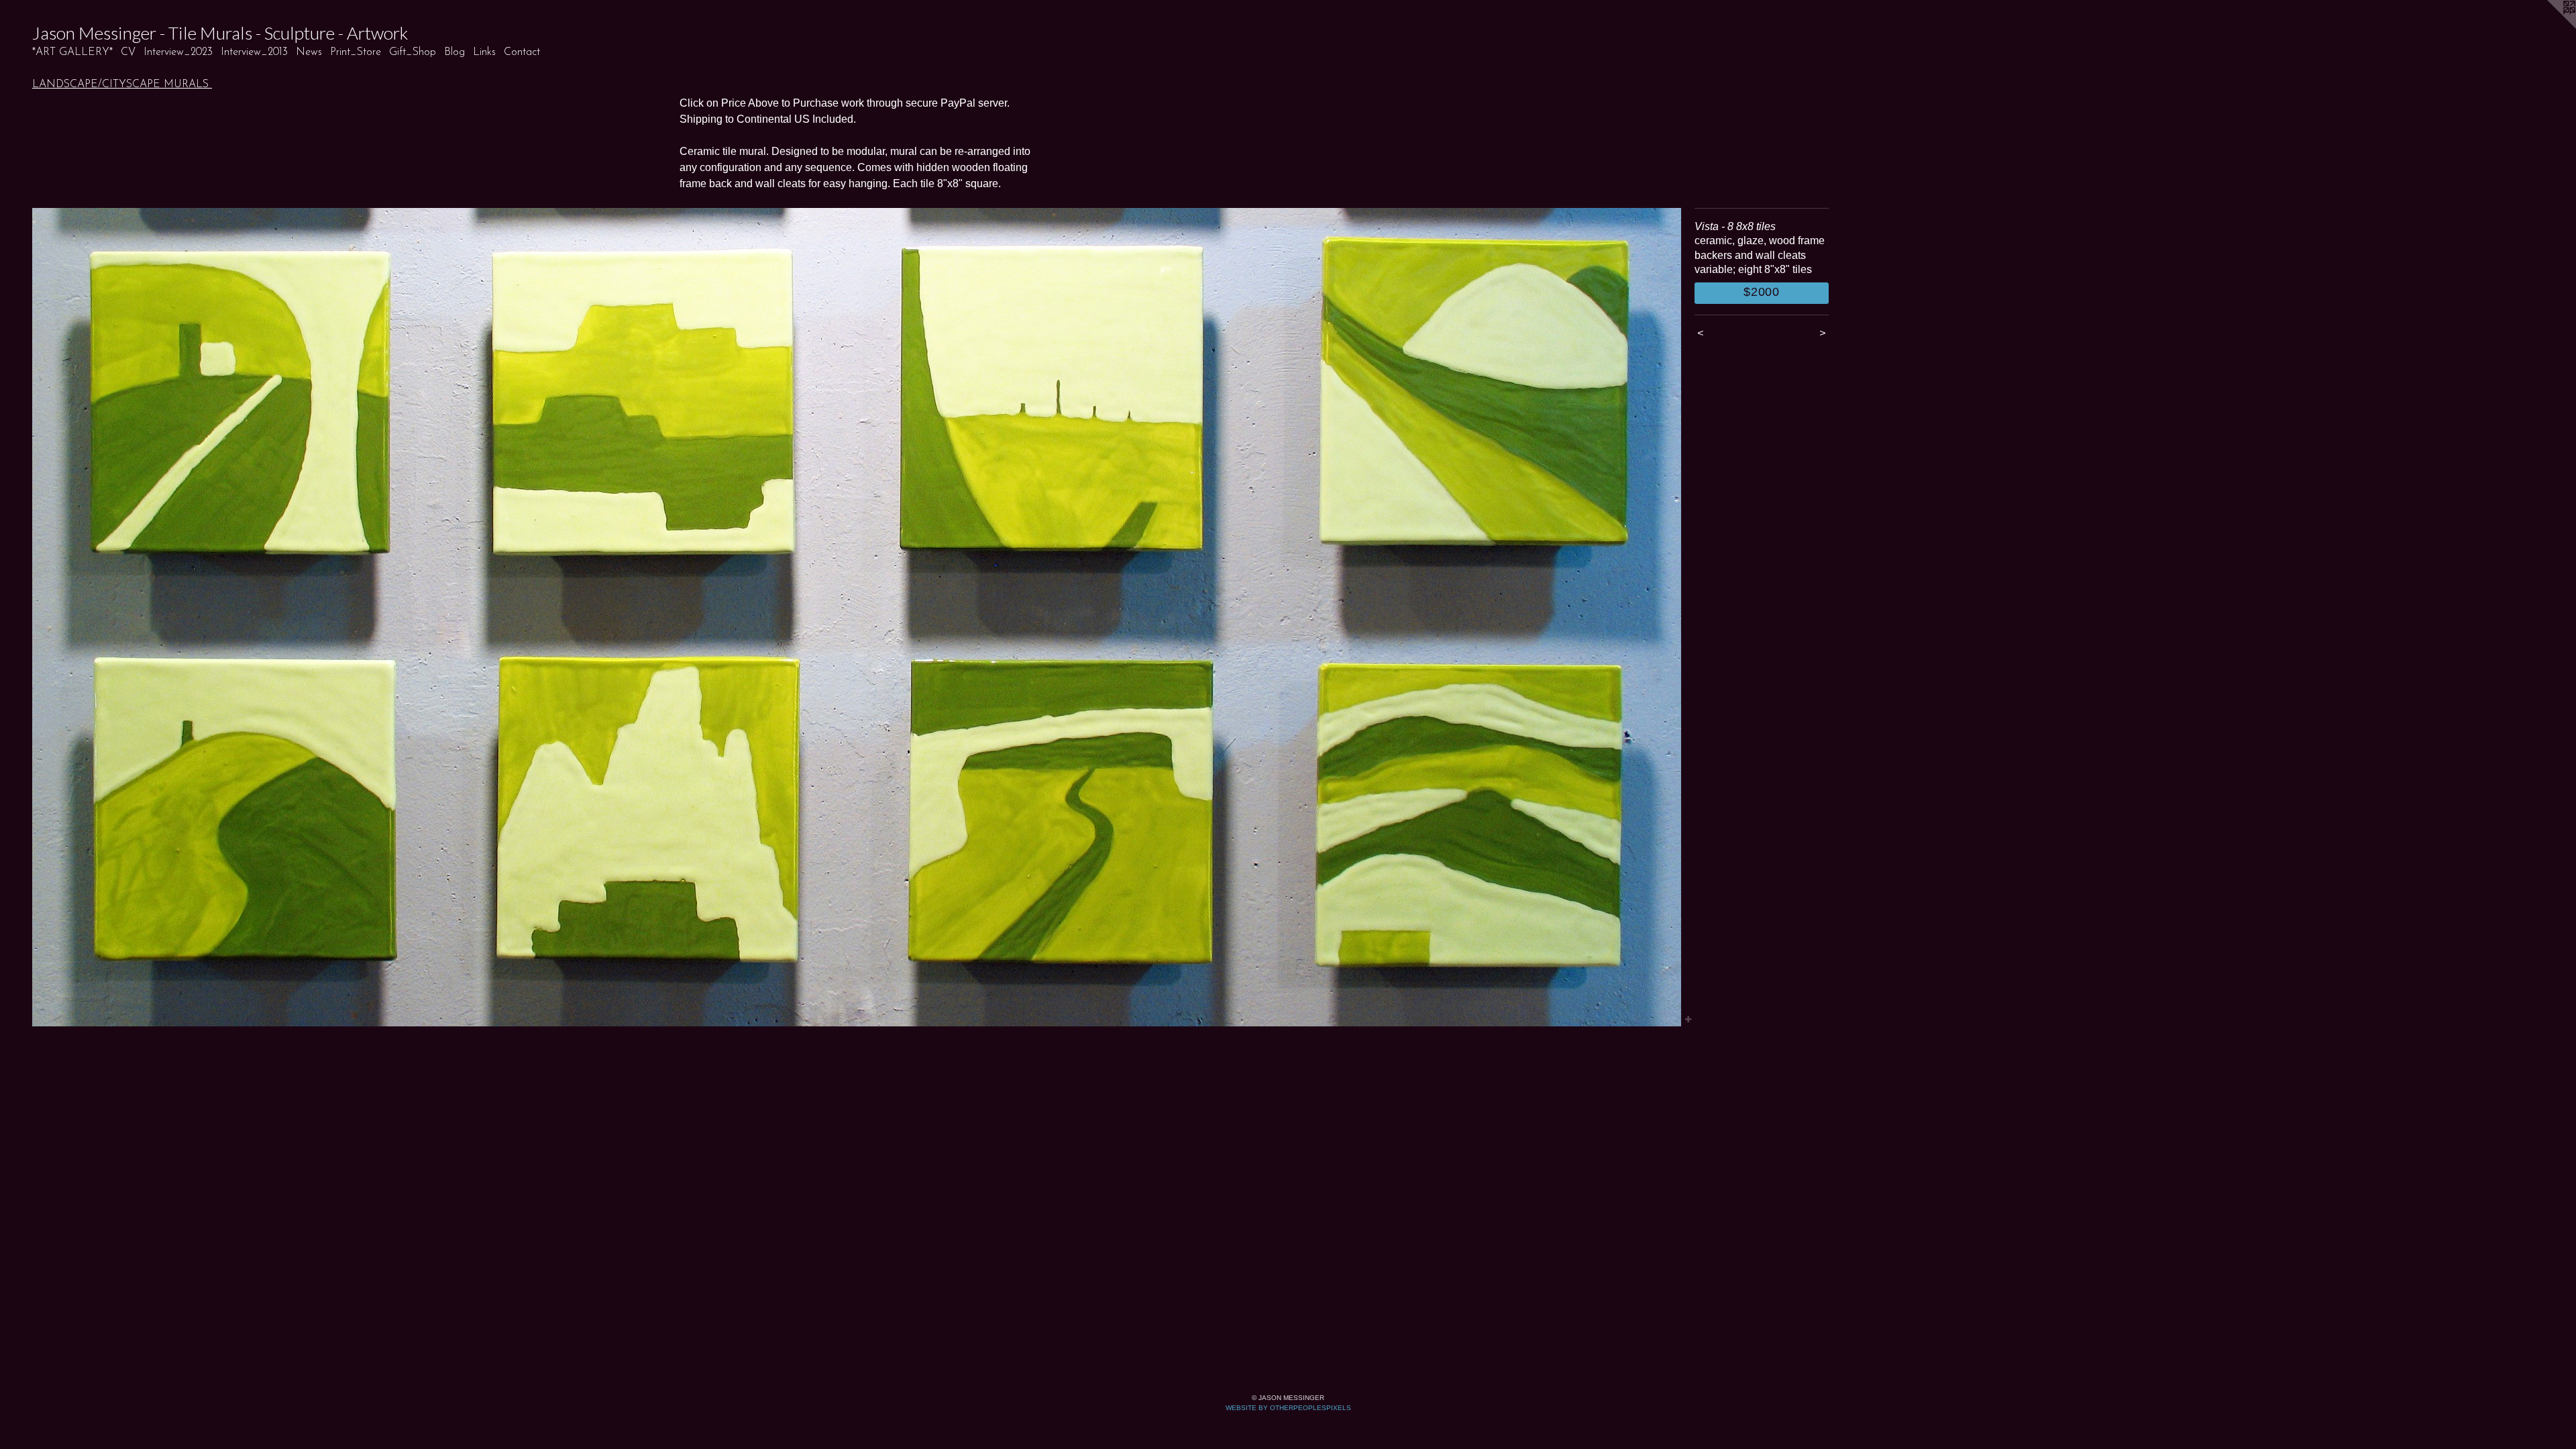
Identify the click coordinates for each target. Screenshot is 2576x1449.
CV (128, 52)
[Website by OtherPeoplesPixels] (2549, 27)
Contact (522, 52)
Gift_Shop (413, 52)
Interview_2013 (254, 52)
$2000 (1762, 292)
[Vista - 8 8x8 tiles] (857, 617)
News (309, 52)
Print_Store (356, 52)
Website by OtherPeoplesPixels (1288, 1408)
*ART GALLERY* (72, 52)
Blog (454, 52)
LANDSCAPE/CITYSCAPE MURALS (122, 85)
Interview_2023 (178, 52)
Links (484, 52)
